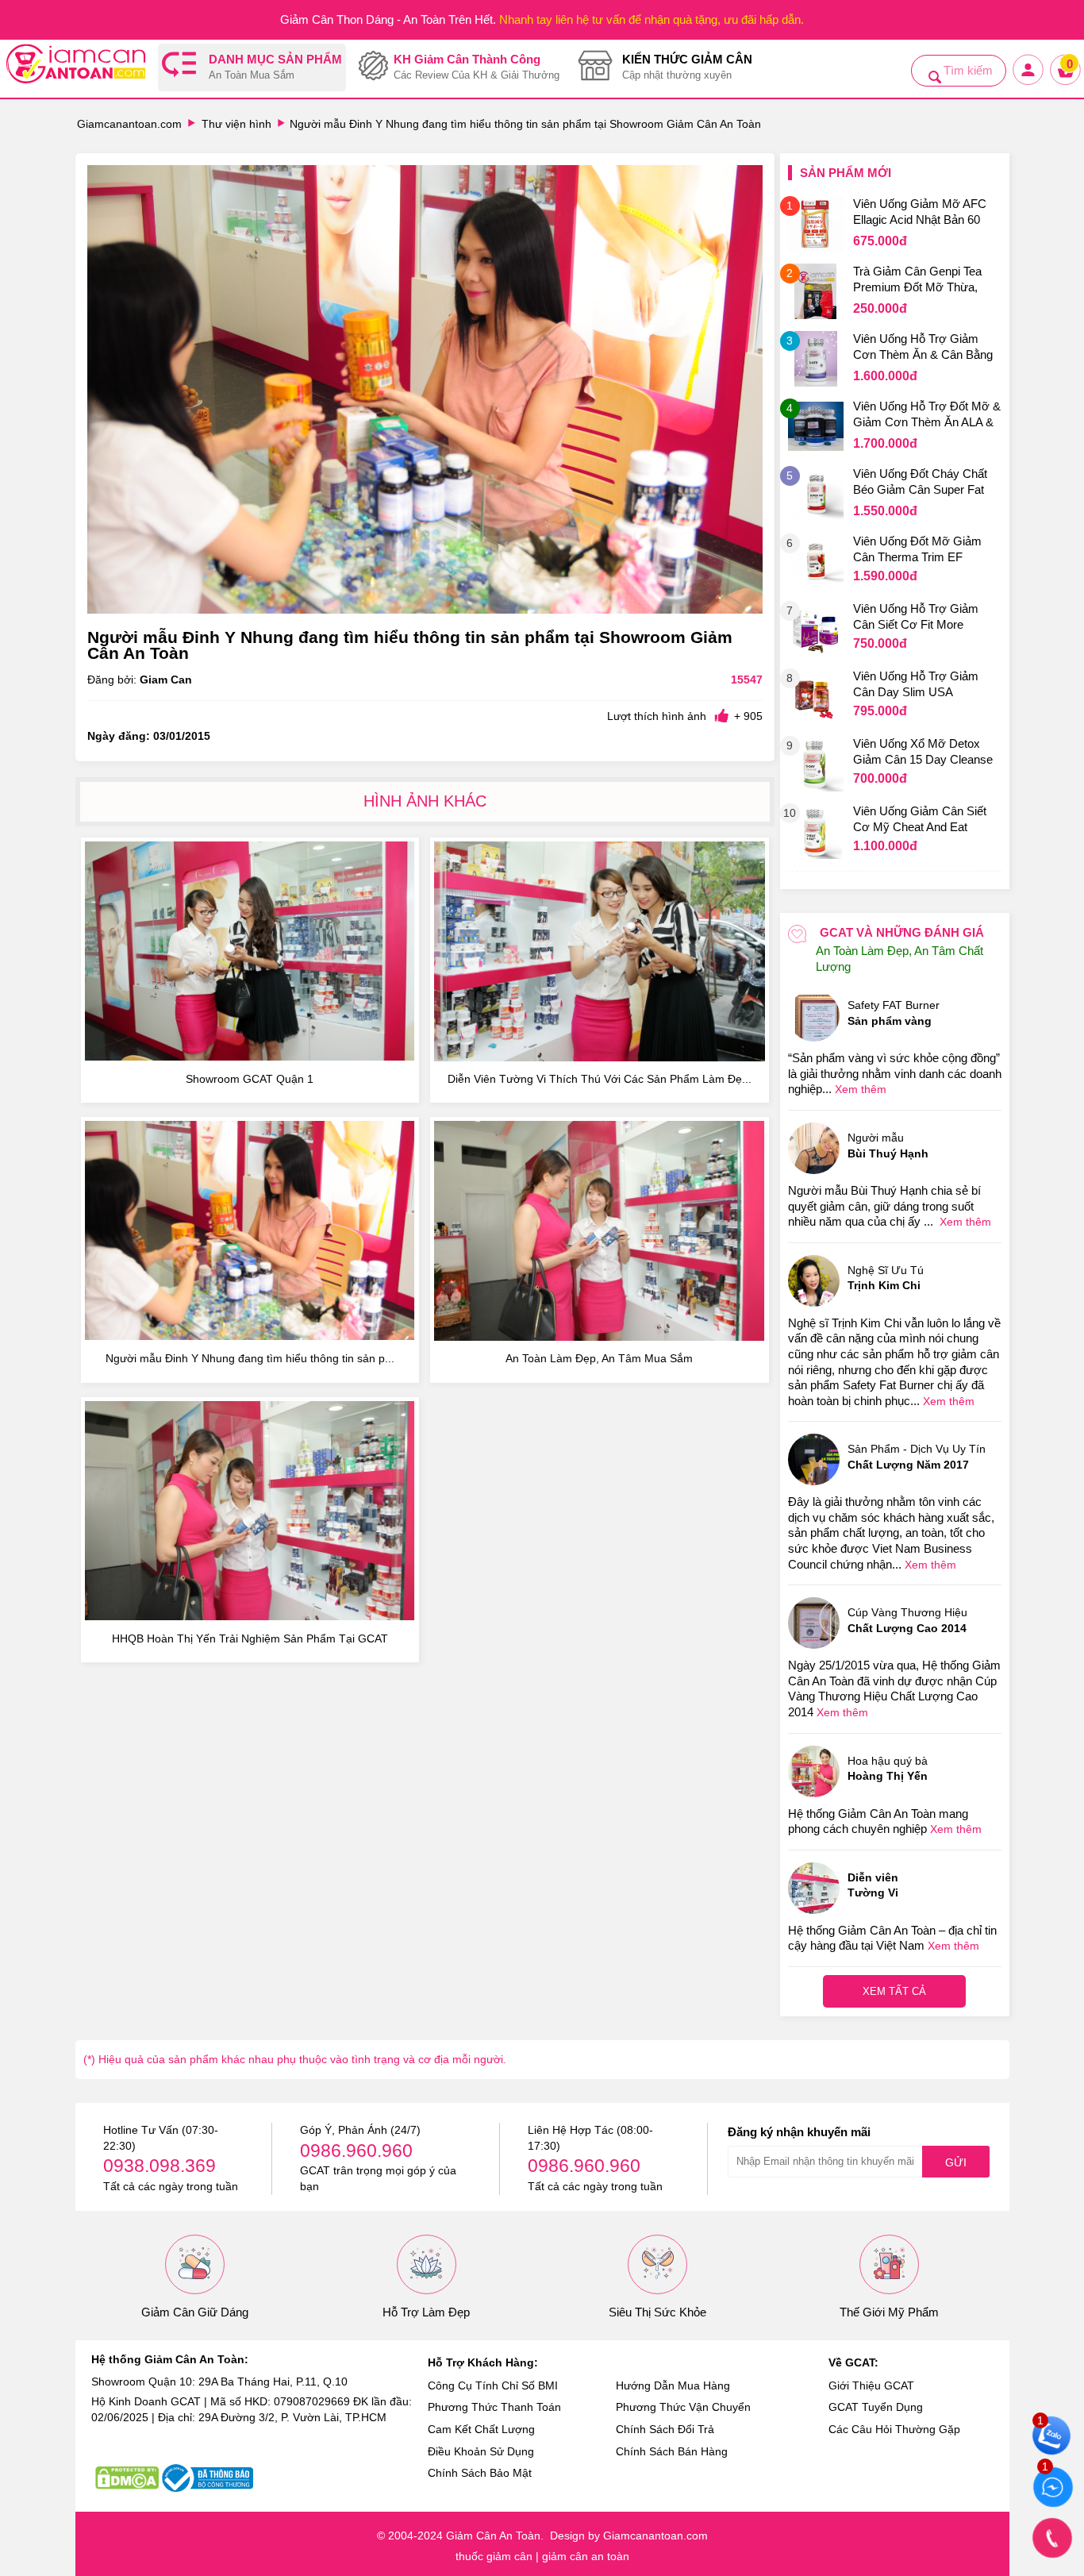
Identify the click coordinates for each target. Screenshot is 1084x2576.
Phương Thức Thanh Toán (494, 2407)
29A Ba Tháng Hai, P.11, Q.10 (273, 2382)
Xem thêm (861, 1089)
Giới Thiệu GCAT (871, 2385)
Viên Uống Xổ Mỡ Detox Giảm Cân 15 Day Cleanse (923, 751)
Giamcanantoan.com (129, 124)
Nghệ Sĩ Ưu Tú (886, 1278)
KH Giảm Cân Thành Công (477, 67)
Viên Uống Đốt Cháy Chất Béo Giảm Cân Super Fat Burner (920, 483)
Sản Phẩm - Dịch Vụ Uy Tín (917, 1457)
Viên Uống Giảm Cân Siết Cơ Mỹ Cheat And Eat (920, 819)
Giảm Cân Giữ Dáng (195, 2312)
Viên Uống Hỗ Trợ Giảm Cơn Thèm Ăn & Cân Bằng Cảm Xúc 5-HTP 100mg (923, 348)
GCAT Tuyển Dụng (876, 2407)
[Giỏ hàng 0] (1066, 83)
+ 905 (748, 716)
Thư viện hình (236, 124)
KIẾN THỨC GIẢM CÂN (687, 67)
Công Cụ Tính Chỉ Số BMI (493, 2385)
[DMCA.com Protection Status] (127, 2478)
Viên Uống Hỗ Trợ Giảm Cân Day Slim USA (916, 684)
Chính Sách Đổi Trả (665, 2429)
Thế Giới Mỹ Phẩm (889, 2312)
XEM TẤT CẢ (894, 1991)
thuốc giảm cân (494, 2556)
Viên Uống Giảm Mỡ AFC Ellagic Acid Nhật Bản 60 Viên (920, 214)
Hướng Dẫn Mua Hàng (673, 2385)
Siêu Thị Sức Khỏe (657, 2312)
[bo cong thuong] (208, 2478)
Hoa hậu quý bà (888, 1769)
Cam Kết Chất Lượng (481, 2429)
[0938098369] (1052, 2538)
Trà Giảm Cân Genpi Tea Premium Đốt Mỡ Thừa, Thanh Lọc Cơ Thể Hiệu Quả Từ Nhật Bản (917, 281)
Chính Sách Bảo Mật (480, 2473)
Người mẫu (888, 1146)
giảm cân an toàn (586, 2556)
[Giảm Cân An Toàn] (76, 66)
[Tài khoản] (1029, 83)
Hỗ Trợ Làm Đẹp (426, 2312)
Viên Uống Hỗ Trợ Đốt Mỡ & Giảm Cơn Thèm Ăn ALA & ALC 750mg (927, 416)
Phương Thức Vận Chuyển (683, 2407)
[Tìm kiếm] (935, 77)
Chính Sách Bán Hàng (672, 2451)
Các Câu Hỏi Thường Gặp (894, 2429)
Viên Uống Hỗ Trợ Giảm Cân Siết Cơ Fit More (916, 616)
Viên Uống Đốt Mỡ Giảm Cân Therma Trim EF (917, 549)
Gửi (956, 2162)
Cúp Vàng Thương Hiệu (907, 1620)
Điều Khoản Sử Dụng (481, 2451)
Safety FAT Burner (894, 1013)
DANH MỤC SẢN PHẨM (275, 67)
